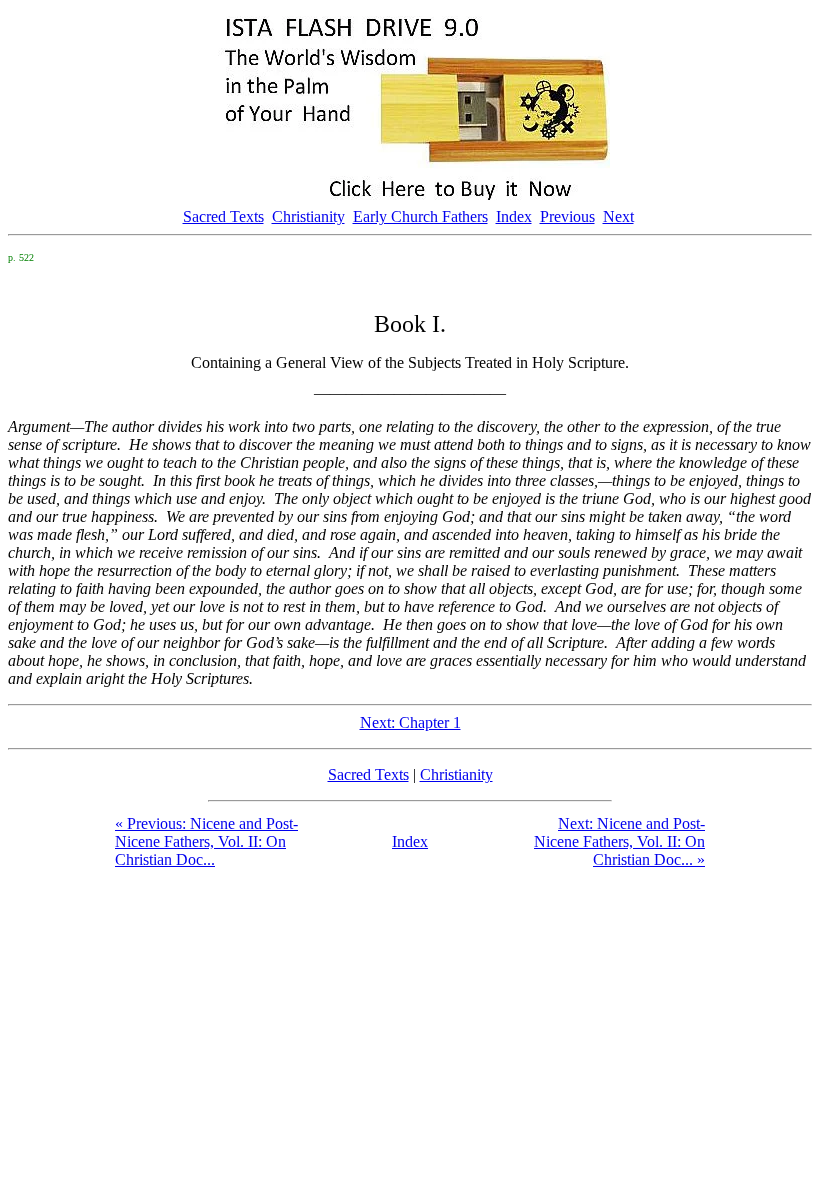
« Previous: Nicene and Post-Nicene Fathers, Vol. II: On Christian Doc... (206, 841)
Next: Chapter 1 (410, 722)
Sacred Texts (223, 216)
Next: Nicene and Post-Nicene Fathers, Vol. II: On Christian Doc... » (619, 841)
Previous (567, 216)
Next (618, 216)
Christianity (308, 216)
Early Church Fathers (420, 216)
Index (514, 216)
